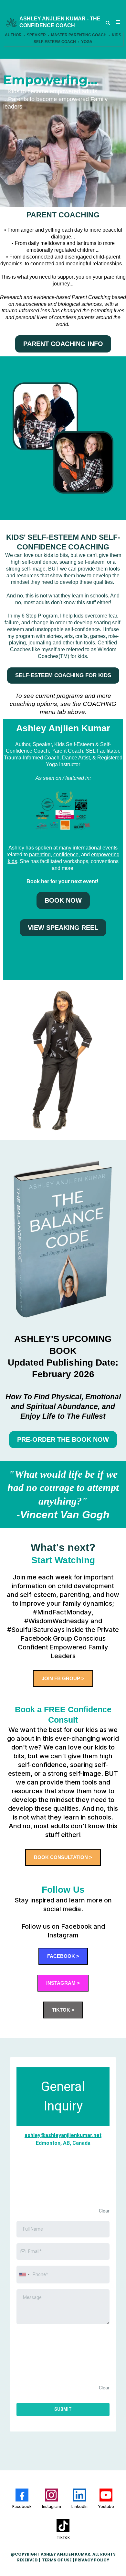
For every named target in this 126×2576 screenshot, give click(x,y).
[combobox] (24, 2275)
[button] (117, 22)
